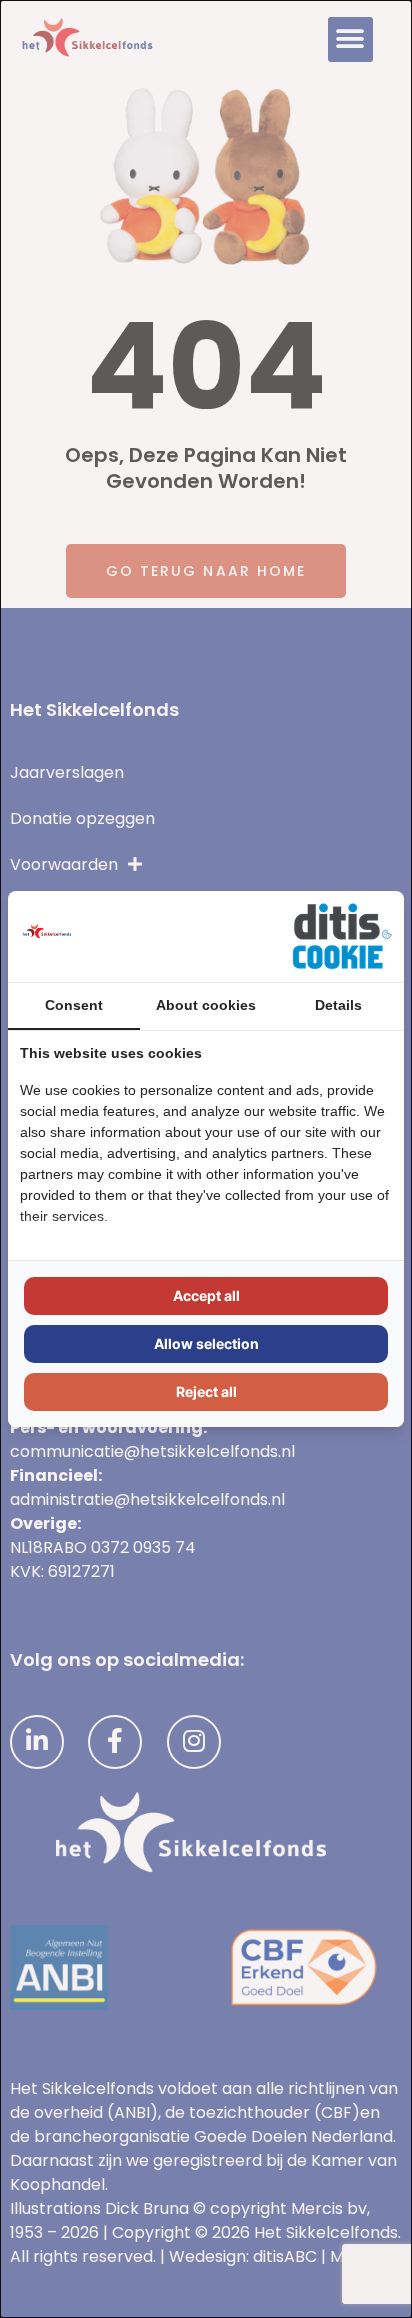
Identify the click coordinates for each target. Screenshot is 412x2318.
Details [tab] (338, 1005)
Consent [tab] (74, 1005)
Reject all (206, 1391)
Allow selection (206, 1343)
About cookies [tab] (206, 1005)
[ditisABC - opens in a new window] (342, 936)
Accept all (206, 1295)
